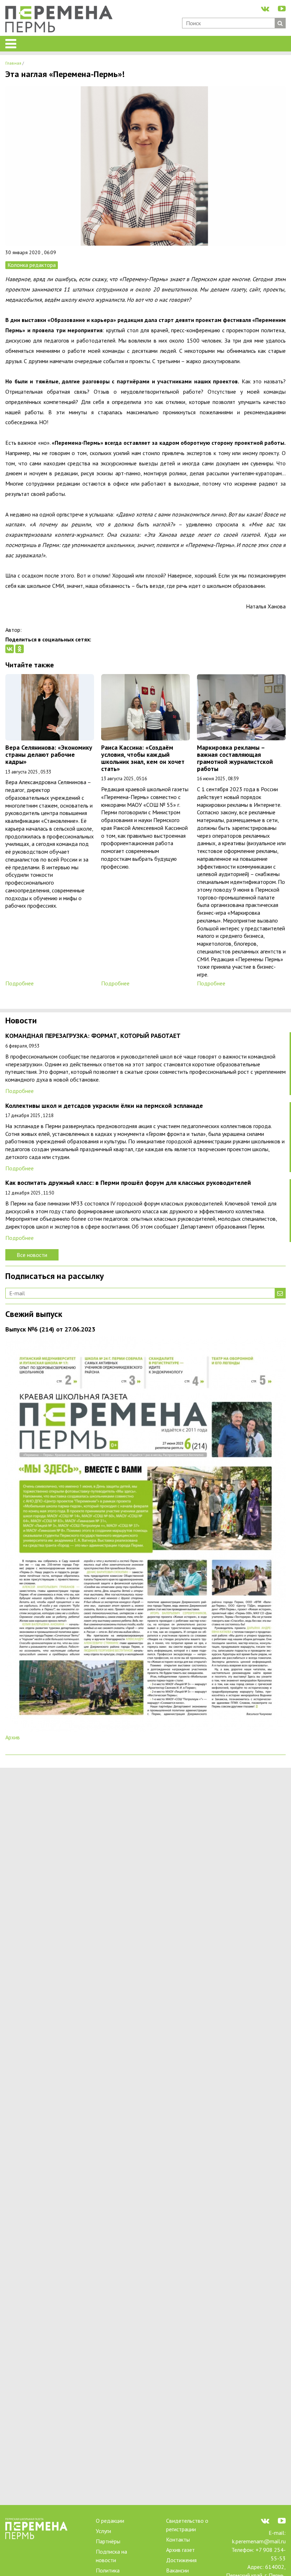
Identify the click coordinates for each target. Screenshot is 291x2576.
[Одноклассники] (20, 649)
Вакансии (177, 2570)
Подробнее (20, 983)
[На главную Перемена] (62, 20)
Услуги (103, 2531)
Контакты (178, 2539)
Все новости (32, 1255)
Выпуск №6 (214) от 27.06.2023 (50, 1330)
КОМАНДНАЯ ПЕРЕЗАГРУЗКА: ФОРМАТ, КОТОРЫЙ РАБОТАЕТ (93, 1036)
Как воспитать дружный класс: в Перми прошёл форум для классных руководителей (128, 1183)
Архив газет (180, 2550)
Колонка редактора (32, 265)
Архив (13, 1737)
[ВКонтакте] (10, 649)
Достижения (181, 2560)
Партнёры (108, 2541)
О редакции (110, 2521)
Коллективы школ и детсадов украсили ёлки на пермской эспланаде (104, 1106)
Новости (21, 1021)
